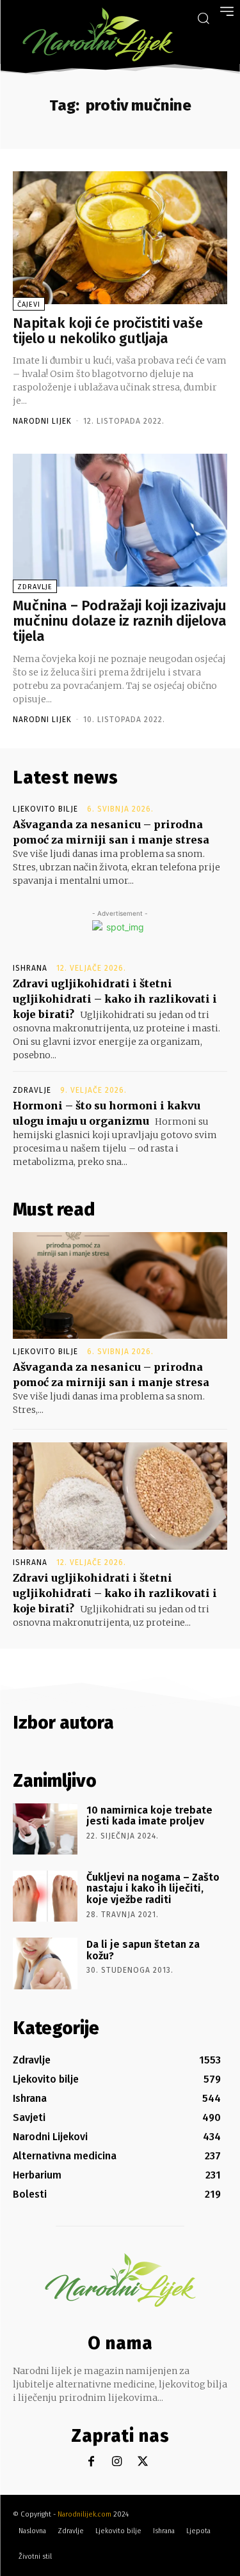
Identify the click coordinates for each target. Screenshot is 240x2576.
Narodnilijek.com (84, 2514)
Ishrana (30, 968)
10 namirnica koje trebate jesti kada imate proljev (149, 1816)
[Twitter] (142, 2462)
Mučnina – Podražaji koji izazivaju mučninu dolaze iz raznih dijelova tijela (120, 621)
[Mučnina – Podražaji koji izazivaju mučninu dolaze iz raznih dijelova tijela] (120, 520)
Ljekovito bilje (45, 809)
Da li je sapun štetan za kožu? (143, 1950)
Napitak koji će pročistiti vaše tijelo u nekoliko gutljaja (108, 331)
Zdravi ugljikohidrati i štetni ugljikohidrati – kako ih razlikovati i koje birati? (115, 999)
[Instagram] (117, 2462)
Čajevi (29, 305)
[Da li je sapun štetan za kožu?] (45, 1963)
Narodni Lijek (42, 421)
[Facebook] (91, 2462)
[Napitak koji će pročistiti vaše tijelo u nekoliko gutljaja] (120, 238)
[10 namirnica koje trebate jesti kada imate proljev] (45, 1829)
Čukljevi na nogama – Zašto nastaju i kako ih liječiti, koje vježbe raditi (153, 1888)
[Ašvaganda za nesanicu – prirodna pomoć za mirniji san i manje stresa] (120, 1286)
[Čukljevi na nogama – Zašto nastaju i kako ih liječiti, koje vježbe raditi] (45, 1896)
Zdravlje (35, 587)
